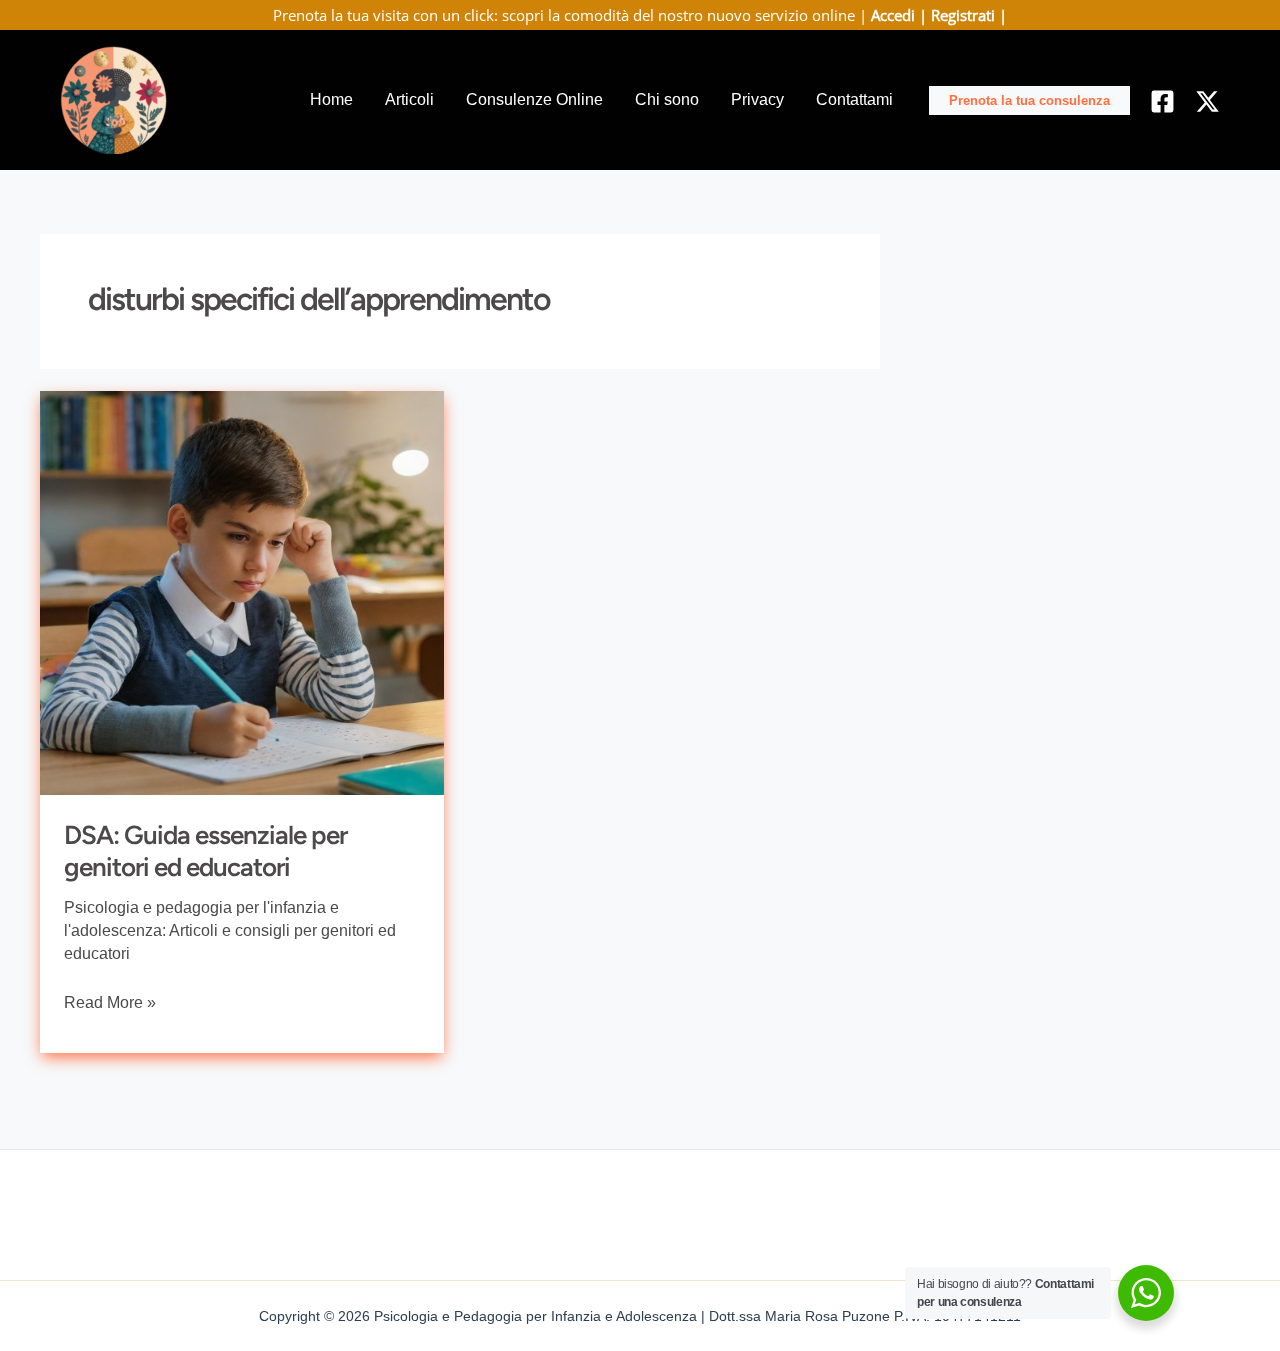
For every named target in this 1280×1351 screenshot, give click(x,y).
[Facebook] (1162, 101)
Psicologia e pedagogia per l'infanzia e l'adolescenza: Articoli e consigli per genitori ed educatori (230, 930)
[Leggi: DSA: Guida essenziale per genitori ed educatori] (242, 591)
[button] (1029, 100)
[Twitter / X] (1207, 101)
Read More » (110, 1000)
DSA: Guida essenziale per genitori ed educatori (205, 851)
